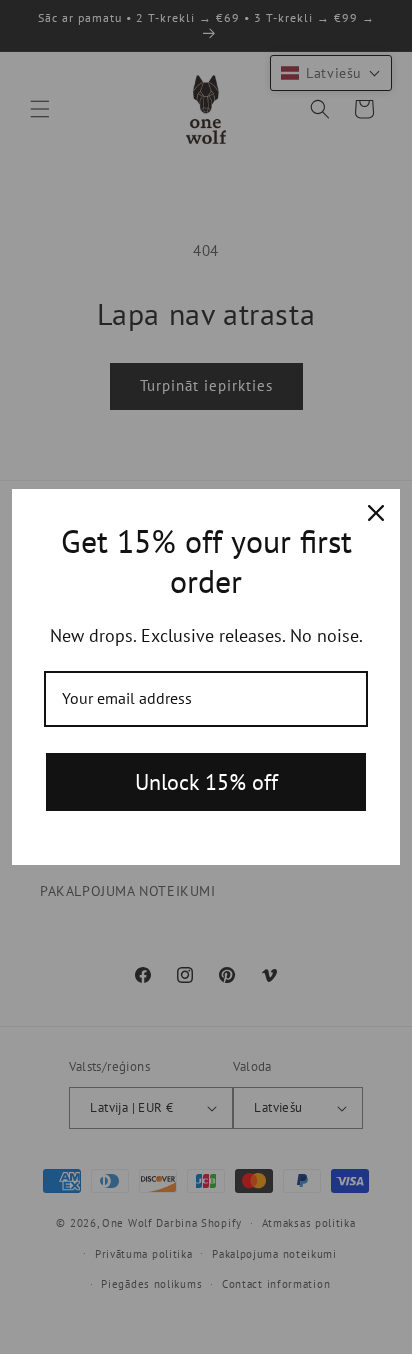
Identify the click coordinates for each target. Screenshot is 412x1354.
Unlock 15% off (206, 782)
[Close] (376, 513)
